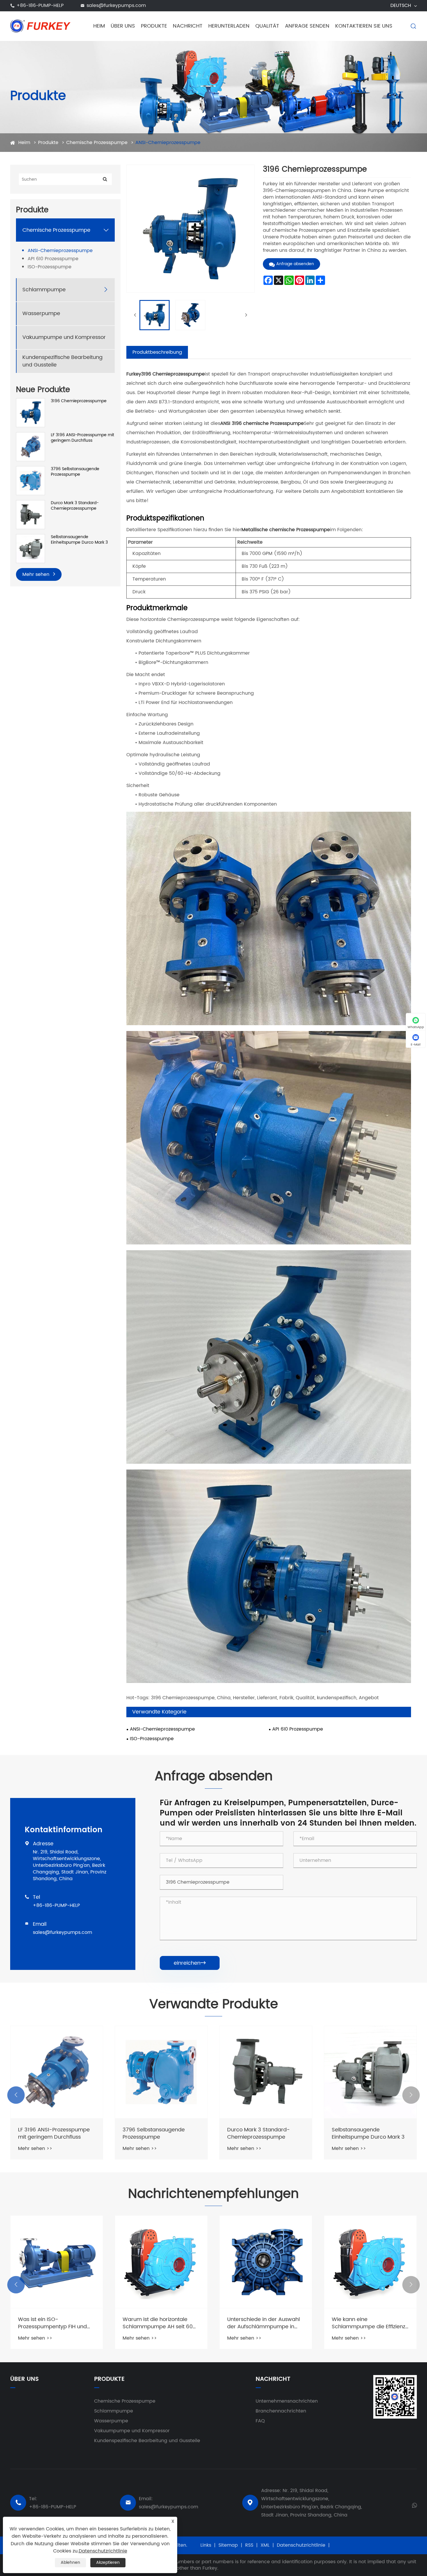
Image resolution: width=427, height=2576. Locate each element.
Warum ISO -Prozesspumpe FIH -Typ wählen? (158, 2323)
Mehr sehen (37, 574)
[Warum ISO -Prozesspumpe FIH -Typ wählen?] (161, 2262)
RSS (249, 2545)
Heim (99, 26)
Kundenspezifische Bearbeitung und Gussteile (62, 361)
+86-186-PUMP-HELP (40, 6)
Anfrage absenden (295, 264)
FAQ (260, 2421)
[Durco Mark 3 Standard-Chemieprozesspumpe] (31, 514)
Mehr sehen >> (35, 2141)
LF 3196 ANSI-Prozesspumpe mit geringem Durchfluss (82, 438)
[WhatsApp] (414, 2505)
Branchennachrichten (281, 2411)
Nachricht (188, 26)
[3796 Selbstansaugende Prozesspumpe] (31, 480)
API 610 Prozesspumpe (53, 259)
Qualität (267, 26)
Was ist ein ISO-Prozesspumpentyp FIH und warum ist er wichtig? (262, 2323)
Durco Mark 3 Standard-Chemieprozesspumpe (75, 506)
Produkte (154, 26)
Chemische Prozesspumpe (97, 143)
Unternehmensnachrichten (287, 2401)
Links (206, 2545)
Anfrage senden (307, 26)
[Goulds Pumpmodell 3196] (57, 2072)
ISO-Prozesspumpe (50, 267)
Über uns (123, 26)
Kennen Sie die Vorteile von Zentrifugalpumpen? (52, 2323)
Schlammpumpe (44, 290)
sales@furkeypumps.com (116, 6)
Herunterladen (229, 26)
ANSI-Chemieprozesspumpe (168, 143)
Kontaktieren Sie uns (364, 26)
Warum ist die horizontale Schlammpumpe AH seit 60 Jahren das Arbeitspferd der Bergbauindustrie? (368, 2323)
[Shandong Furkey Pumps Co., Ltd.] (41, 26)
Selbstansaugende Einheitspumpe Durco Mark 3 (79, 540)
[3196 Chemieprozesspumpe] (31, 413)
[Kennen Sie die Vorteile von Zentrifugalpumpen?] (57, 2262)
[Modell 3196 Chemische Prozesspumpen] (161, 2072)
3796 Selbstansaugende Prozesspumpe (75, 472)
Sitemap (228, 2545)
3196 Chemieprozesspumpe (79, 401)
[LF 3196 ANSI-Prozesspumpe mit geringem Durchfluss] (31, 447)
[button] (16, 2095)
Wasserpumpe (41, 314)
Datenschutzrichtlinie (301, 2545)
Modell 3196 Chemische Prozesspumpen (153, 2133)
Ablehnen (70, 2562)
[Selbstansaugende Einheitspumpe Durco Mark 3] (31, 548)
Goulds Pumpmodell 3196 (50, 2130)
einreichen (190, 1963)
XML (265, 2545)
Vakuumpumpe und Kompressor (64, 337)
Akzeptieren (108, 2562)
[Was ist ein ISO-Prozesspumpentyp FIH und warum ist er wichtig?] (266, 2262)
